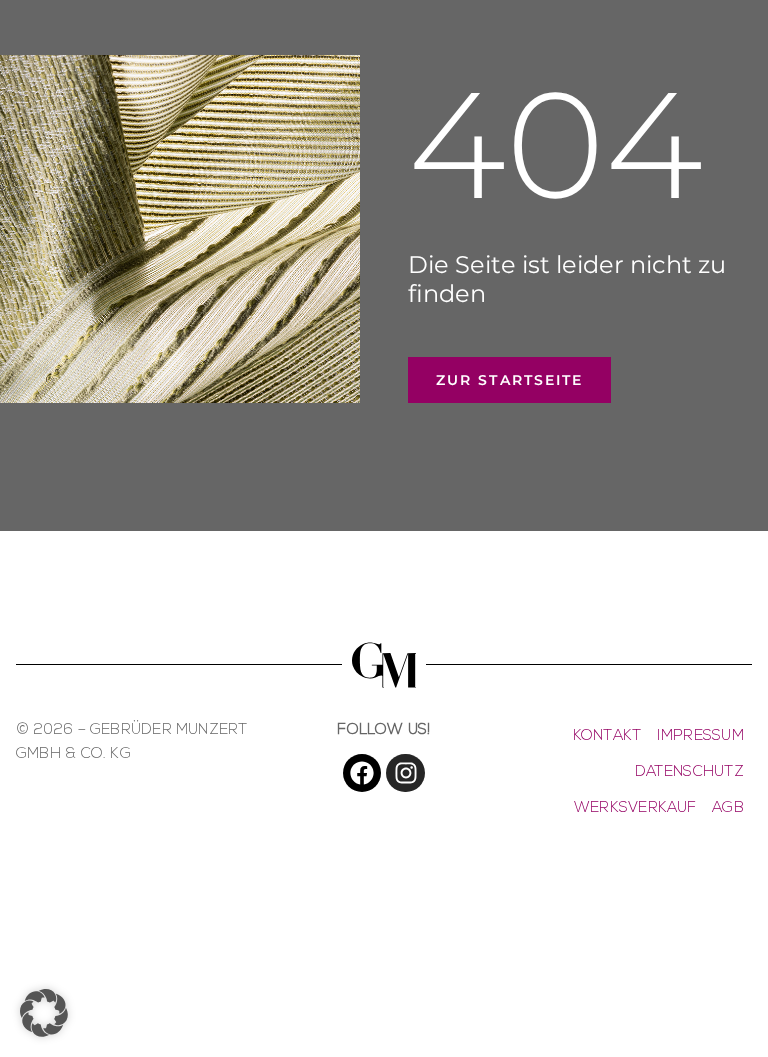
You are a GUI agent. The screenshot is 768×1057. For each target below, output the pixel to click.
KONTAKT (607, 736)
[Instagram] (405, 773)
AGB (728, 808)
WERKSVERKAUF (635, 808)
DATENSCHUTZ (689, 772)
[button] (44, 1013)
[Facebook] (362, 773)
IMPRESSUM (700, 736)
